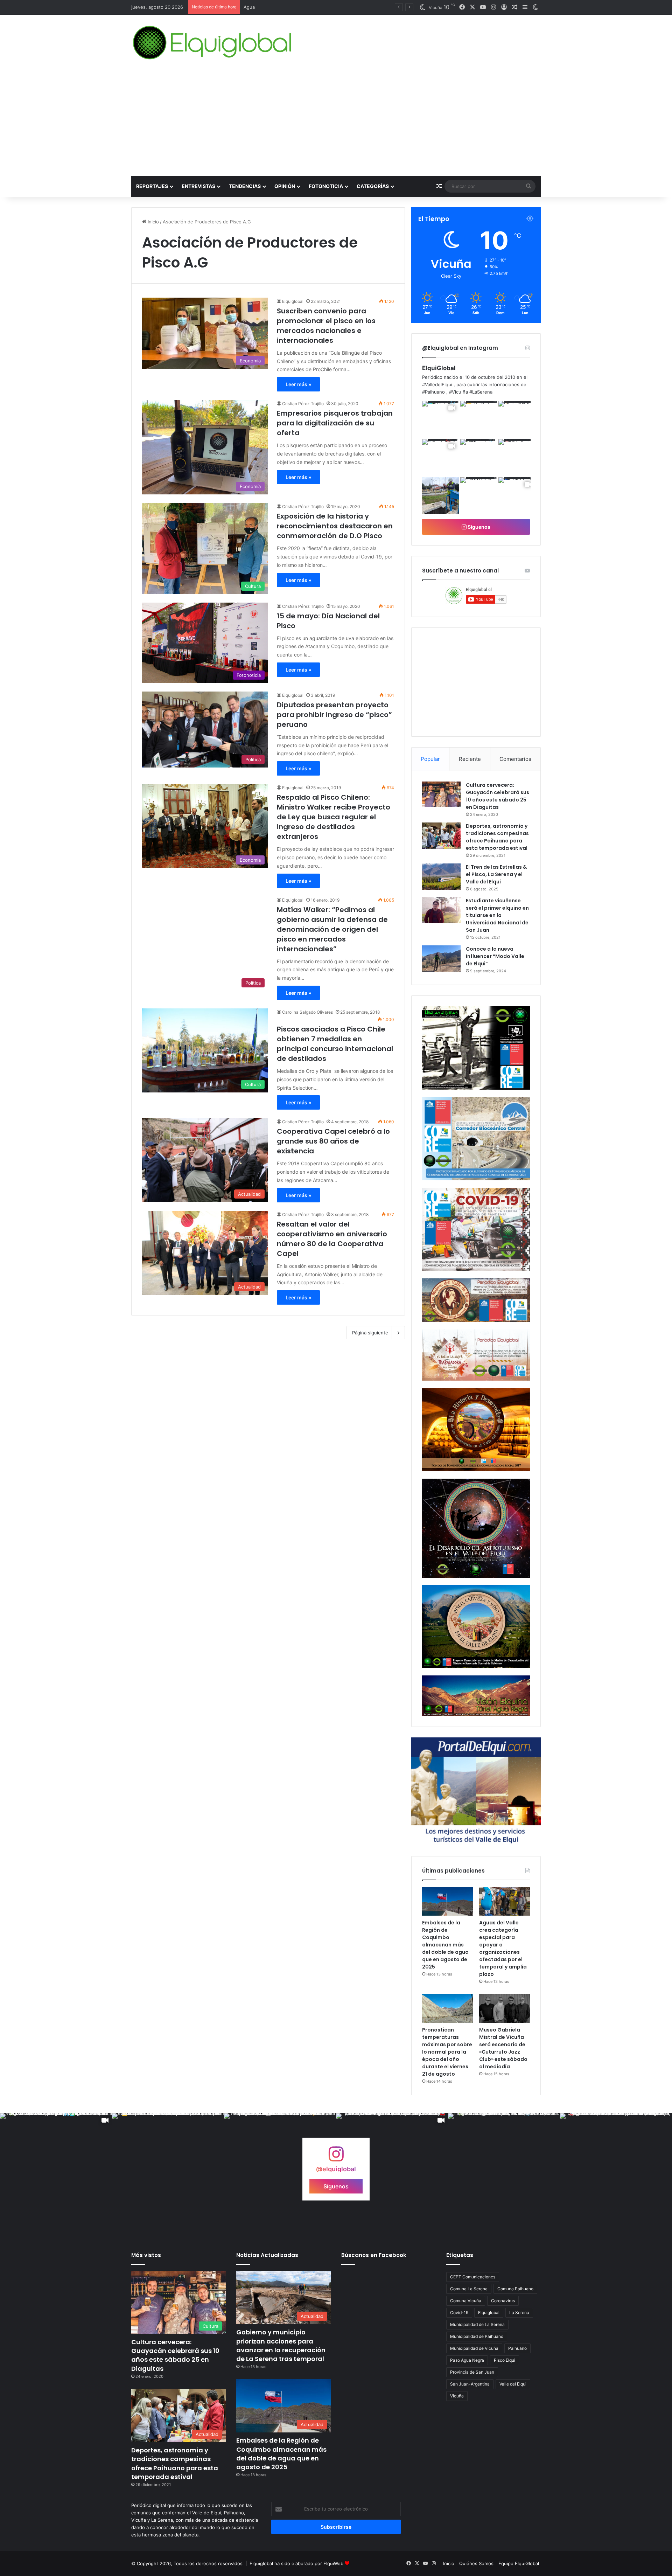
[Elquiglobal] (213, 43)
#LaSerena (481, 392)
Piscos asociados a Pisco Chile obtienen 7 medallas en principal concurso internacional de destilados (335, 1044)
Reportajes (152, 186)
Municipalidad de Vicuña (474, 2348)
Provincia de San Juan (472, 2372)
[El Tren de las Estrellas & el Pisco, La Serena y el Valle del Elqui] (441, 877)
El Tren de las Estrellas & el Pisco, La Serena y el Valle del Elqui (496, 874)
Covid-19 (459, 2313)
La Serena (519, 2313)
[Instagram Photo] (479, 419)
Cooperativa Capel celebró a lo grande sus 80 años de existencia (333, 1141)
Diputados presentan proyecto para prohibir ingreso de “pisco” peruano (334, 715)
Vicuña (457, 2396)
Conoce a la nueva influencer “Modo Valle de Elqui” (495, 956)
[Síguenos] (336, 2157)
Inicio (153, 222)
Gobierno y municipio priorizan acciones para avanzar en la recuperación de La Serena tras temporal (281, 2345)
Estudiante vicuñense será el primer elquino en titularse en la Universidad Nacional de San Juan (497, 915)
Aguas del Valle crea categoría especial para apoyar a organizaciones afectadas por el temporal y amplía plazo (503, 1948)
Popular (430, 759)
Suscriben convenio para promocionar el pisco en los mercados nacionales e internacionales (326, 326)
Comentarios (515, 759)
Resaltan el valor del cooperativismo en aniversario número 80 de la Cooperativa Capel (332, 1239)
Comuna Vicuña (466, 2301)
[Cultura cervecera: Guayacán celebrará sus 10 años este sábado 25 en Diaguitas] (441, 794)
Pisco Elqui (505, 2360)
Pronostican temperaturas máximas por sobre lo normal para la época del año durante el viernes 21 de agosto (447, 2052)
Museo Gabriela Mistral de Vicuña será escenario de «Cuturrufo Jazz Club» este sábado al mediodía (503, 2048)
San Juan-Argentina (470, 2384)
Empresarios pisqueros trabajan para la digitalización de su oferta (335, 423)
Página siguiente (370, 1333)
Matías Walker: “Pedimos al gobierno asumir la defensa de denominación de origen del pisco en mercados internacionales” (332, 929)
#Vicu (455, 392)
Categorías (373, 186)
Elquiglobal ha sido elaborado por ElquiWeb (296, 2563)
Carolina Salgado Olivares (307, 1012)
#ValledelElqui (437, 384)
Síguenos (478, 527)
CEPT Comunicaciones (473, 2277)
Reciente (470, 759)
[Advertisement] (336, 123)
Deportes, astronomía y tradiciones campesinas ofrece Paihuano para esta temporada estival (497, 837)
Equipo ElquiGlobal (519, 2563)
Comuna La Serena (469, 2289)
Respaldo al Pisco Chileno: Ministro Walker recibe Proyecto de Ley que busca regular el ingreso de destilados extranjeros (334, 817)
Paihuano (517, 2348)
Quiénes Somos (476, 2563)
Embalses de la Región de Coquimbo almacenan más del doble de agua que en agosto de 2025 (445, 1945)
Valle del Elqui (513, 2384)
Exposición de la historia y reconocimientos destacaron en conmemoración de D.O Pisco (335, 526)
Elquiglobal (293, 301)
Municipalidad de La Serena (477, 2324)
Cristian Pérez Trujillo (303, 404)
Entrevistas (198, 186)
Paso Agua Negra (467, 2360)
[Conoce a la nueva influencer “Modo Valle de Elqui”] (441, 959)
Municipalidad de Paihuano (477, 2336)
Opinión (285, 186)
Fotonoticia (326, 186)
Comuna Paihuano (515, 2289)
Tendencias (245, 186)
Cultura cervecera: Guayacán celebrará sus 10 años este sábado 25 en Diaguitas (498, 796)
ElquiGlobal (439, 368)
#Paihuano (433, 392)
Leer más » (298, 384)
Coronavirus (503, 2301)
